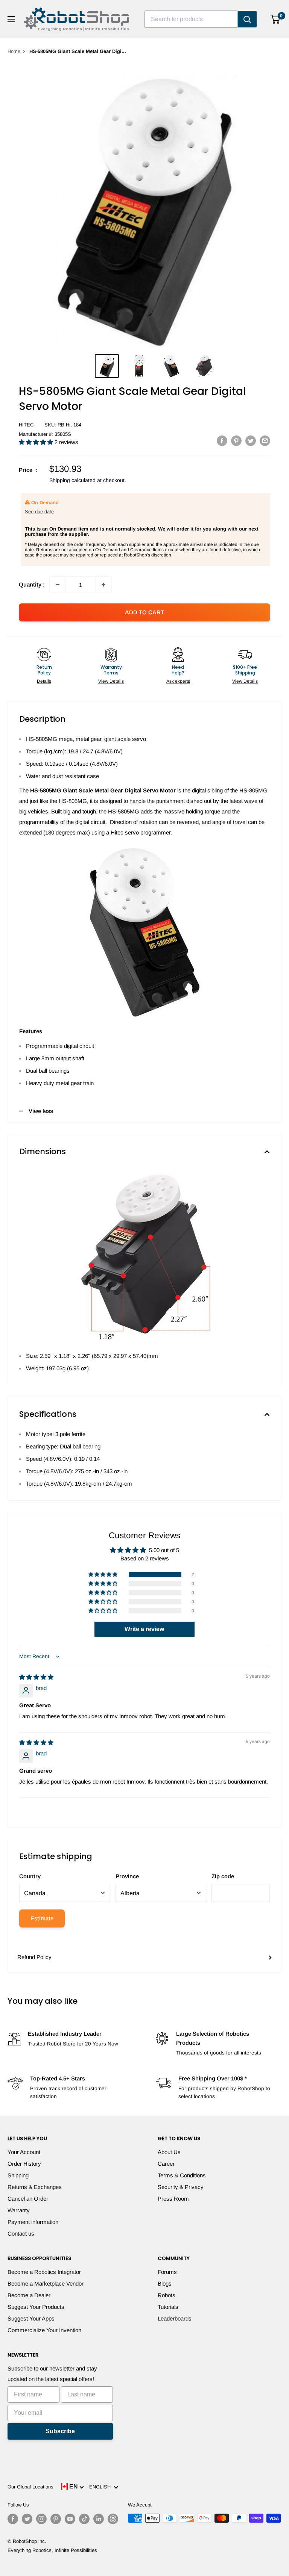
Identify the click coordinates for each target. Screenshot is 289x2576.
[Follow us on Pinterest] (56, 2519)
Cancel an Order (28, 2199)
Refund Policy (34, 1957)
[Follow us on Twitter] (27, 2519)
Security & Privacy (181, 2187)
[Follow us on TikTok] (84, 2519)
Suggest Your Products (36, 2307)
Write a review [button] (144, 1629)
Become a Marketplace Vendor (46, 2283)
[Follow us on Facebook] (13, 2519)
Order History (24, 2164)
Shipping (18, 2175)
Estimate (42, 1918)
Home (14, 51)
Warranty (19, 2210)
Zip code (223, 1876)
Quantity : (32, 584)
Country (30, 1876)
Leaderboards (175, 2318)
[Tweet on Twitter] (251, 441)
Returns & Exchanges (35, 2187)
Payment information (33, 2222)
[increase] (103, 585)
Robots (167, 2295)
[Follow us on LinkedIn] (99, 2519)
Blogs (165, 2283)
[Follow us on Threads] (113, 2519)
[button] (37, 442)
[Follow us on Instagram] (41, 2519)
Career (166, 2164)
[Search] (247, 19)
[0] (275, 19)
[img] (36, 1677)
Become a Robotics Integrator (44, 2272)
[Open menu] (11, 19)
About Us (169, 2152)
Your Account (24, 2152)
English (101, 2487)
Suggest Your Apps (31, 2318)
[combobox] (191, 19)
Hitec (26, 425)
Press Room (173, 2199)
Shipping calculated (72, 480)
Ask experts (178, 681)
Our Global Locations (30, 2487)
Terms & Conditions (182, 2175)
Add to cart (144, 612)
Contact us (21, 2234)
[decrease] (58, 585)
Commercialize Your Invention (44, 2330)
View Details (111, 681)
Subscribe (60, 2431)
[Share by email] (265, 441)
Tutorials (168, 2307)
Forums (167, 2272)
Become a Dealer (29, 2295)
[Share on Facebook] (222, 441)
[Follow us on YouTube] (70, 2519)
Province (127, 1876)
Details (44, 681)
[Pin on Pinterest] (236, 441)
